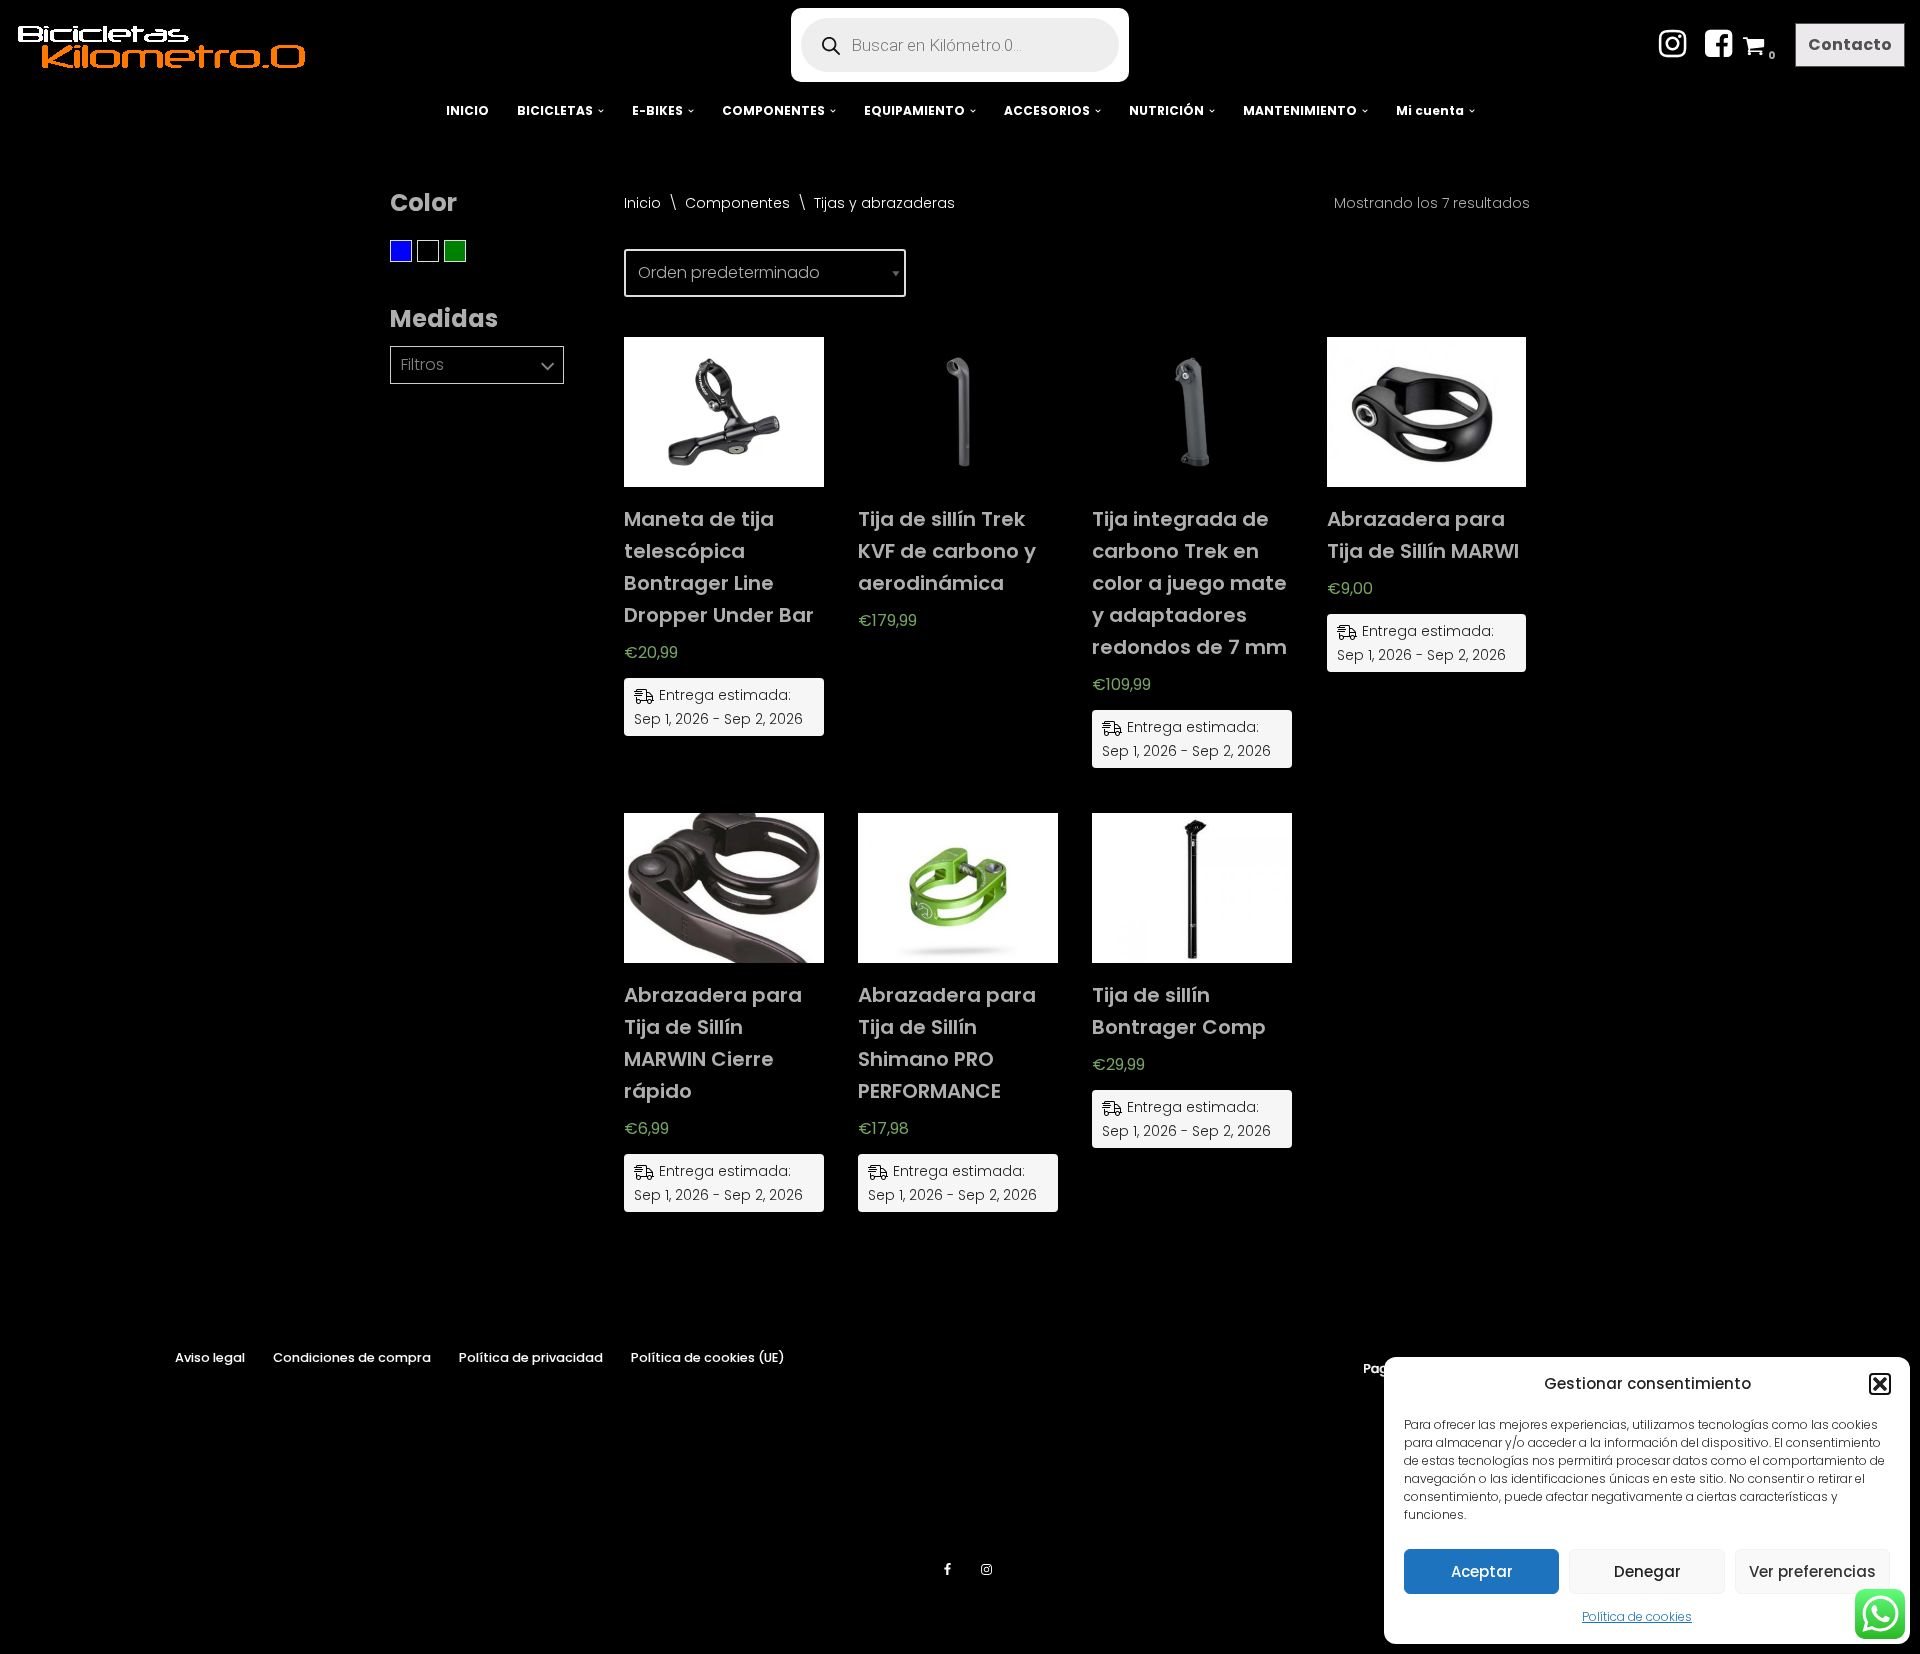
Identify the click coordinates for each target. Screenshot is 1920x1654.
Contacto (1850, 44)
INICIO (467, 110)
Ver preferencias (1812, 1571)
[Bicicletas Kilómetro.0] (171, 45)
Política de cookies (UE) (708, 1357)
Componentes (737, 203)
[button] (1880, 1384)
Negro (438, 251)
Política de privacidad (531, 1357)
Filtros (422, 364)
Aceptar (1482, 1571)
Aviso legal (210, 1357)
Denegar (1647, 1571)
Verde (465, 251)
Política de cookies (1637, 1616)
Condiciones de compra (352, 1357)
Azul (411, 251)
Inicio (642, 203)
